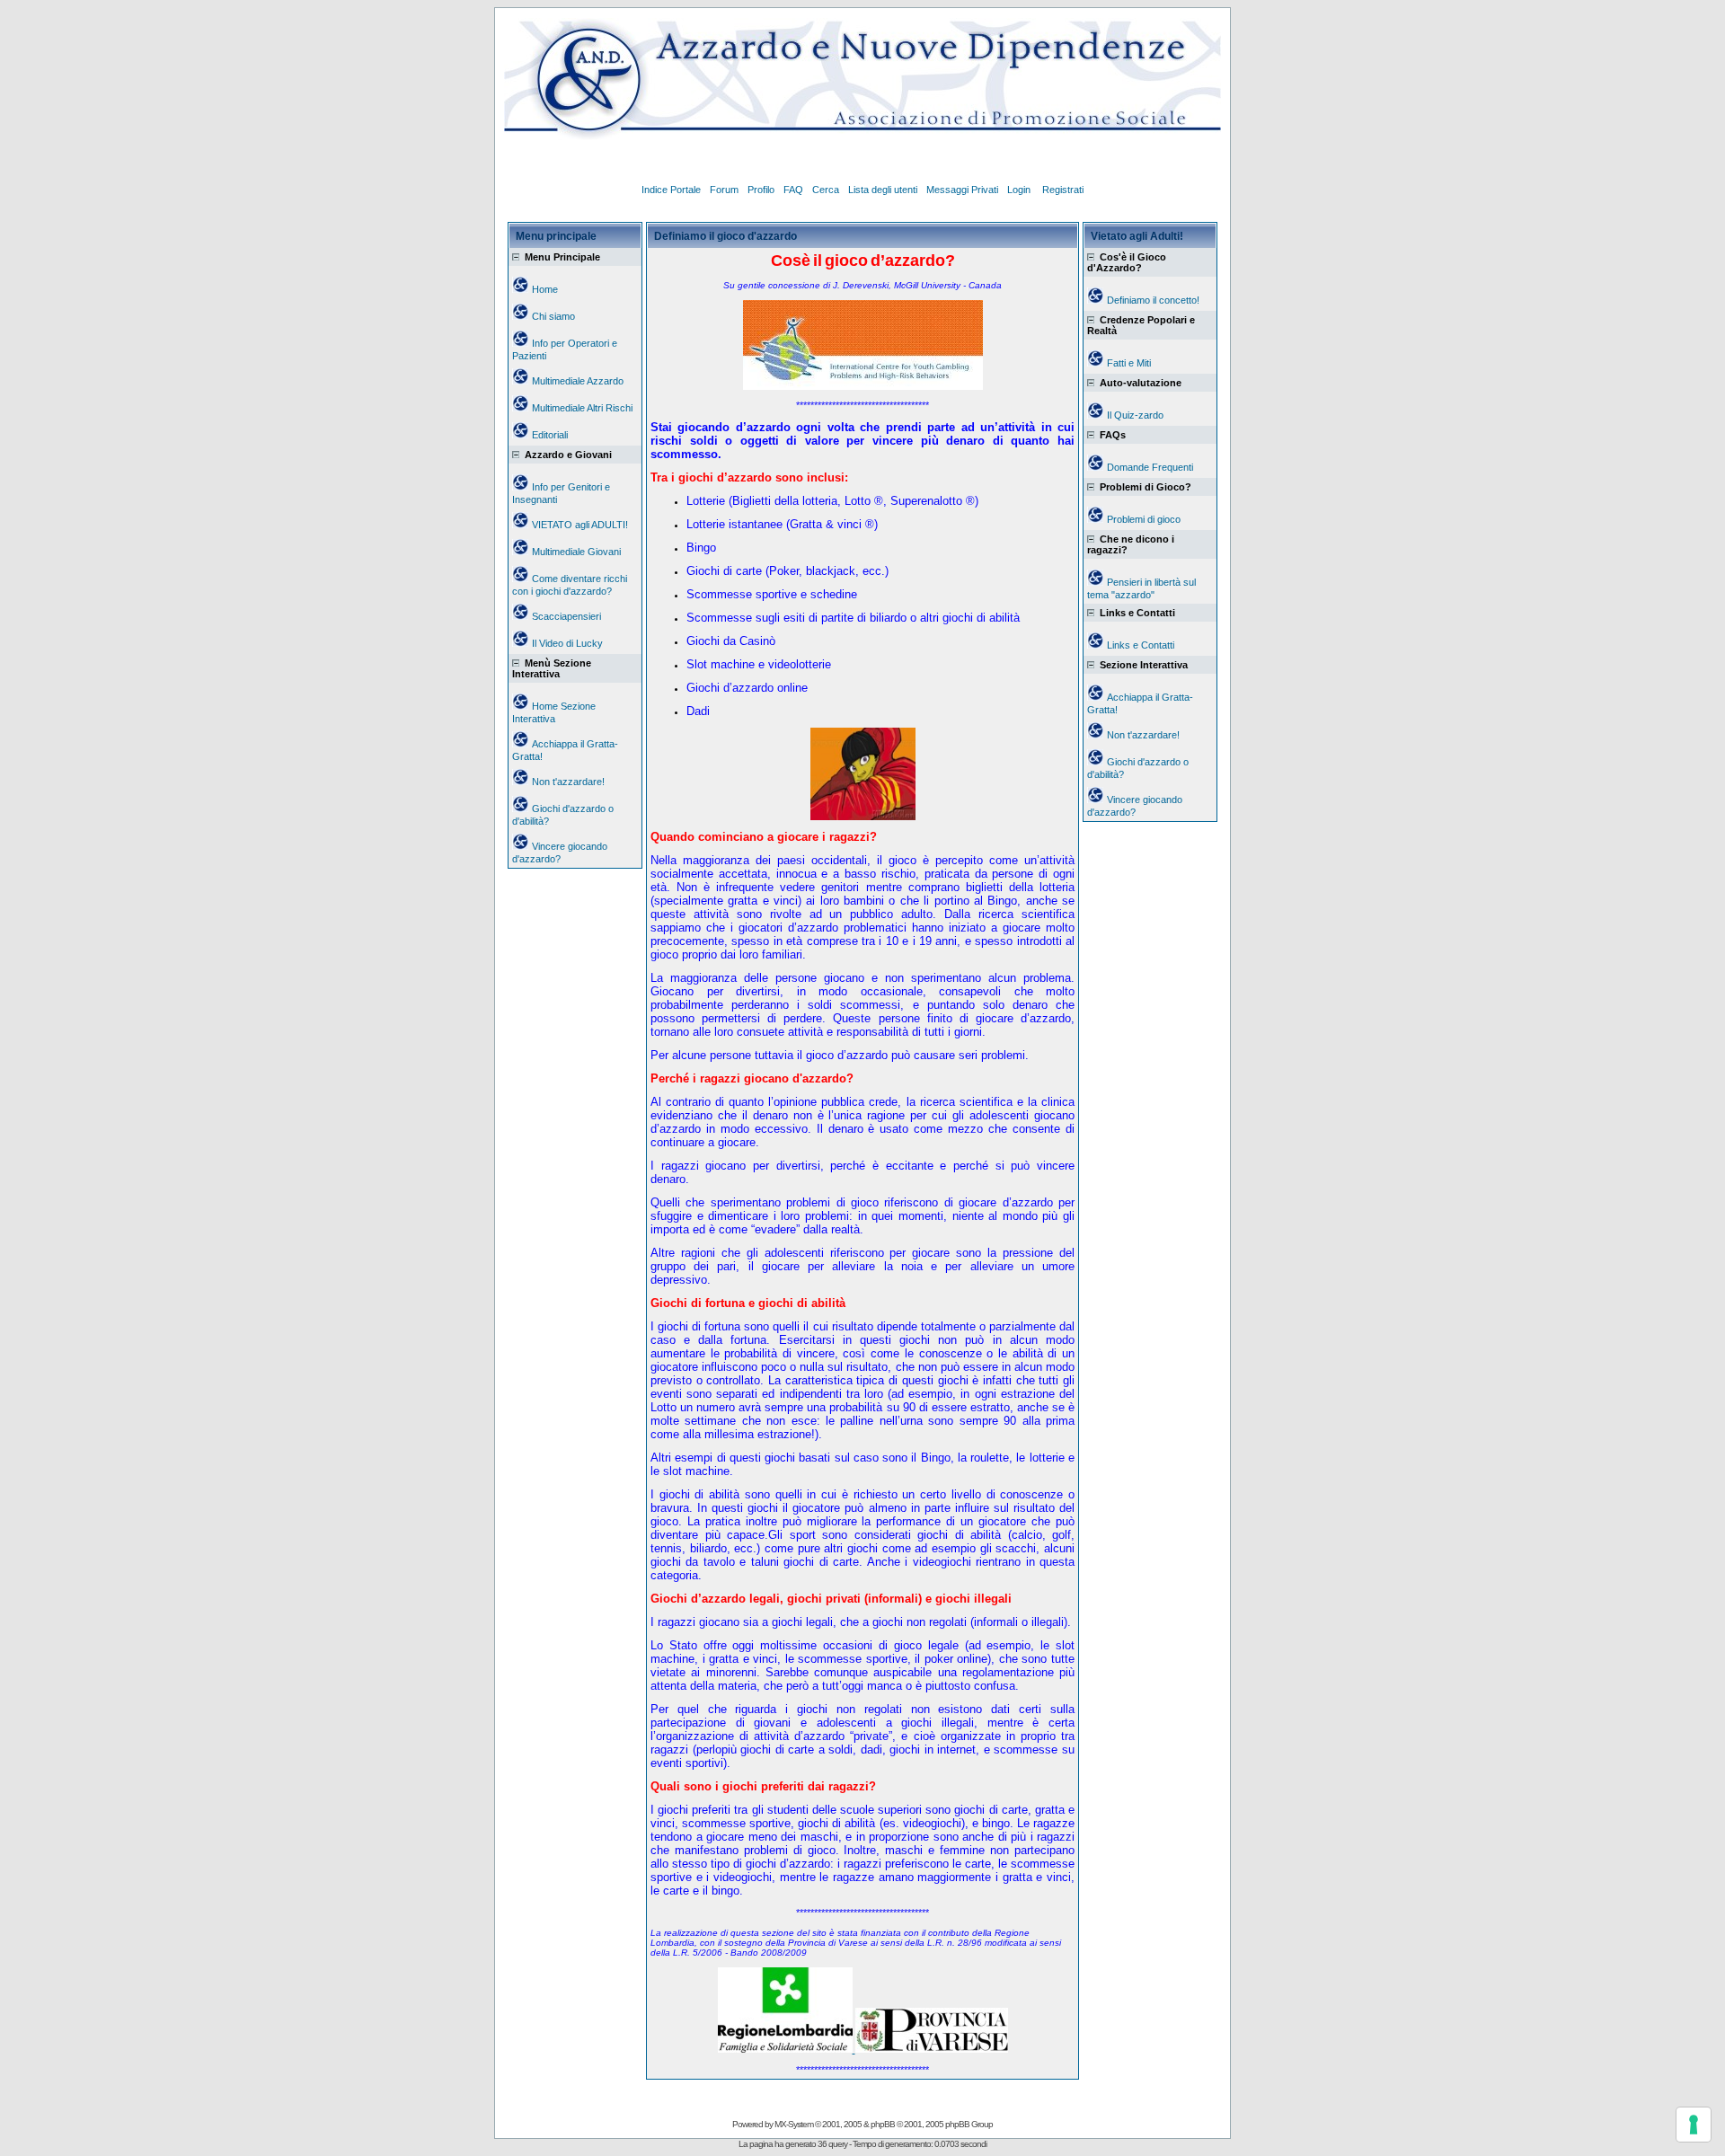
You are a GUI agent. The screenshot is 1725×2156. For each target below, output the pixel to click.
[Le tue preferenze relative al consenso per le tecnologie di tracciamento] (1694, 2125)
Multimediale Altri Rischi (582, 408)
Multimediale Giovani (576, 552)
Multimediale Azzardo (578, 381)
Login (1020, 190)
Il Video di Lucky (567, 643)
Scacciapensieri (566, 616)
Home (545, 289)
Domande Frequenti (1150, 467)
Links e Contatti (1141, 645)
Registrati (1063, 190)
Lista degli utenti (883, 190)
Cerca (826, 190)
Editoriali (550, 435)
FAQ (793, 190)
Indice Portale (671, 190)
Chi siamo (553, 316)
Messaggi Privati (962, 190)
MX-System (794, 2124)
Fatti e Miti (1129, 363)
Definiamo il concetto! (1153, 300)
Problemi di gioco (1144, 519)
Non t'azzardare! (568, 782)
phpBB (883, 2124)
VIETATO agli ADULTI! (580, 525)
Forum (724, 190)
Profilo (761, 190)
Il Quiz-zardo (1135, 415)
